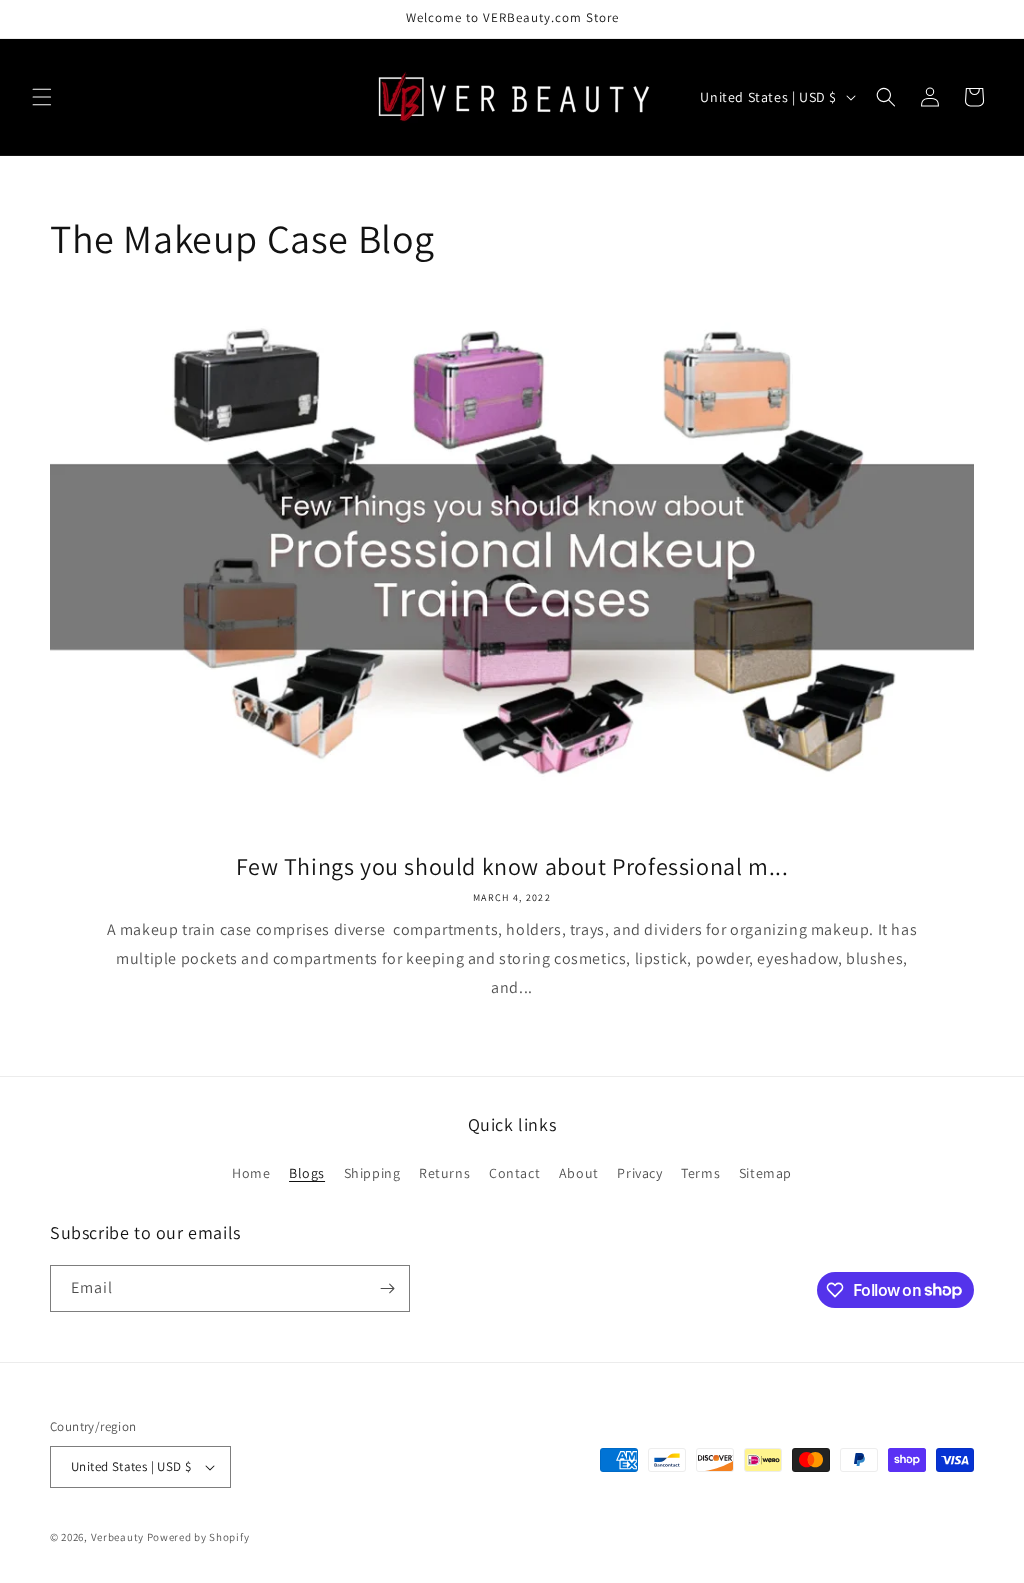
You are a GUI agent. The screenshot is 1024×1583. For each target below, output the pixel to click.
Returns (444, 1173)
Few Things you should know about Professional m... (512, 866)
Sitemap (765, 1173)
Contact (514, 1173)
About (579, 1173)
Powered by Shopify (198, 1537)
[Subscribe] (387, 1288)
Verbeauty (117, 1537)
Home (251, 1173)
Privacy (639, 1173)
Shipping (372, 1173)
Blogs (307, 1173)
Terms (700, 1173)
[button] (42, 97)
